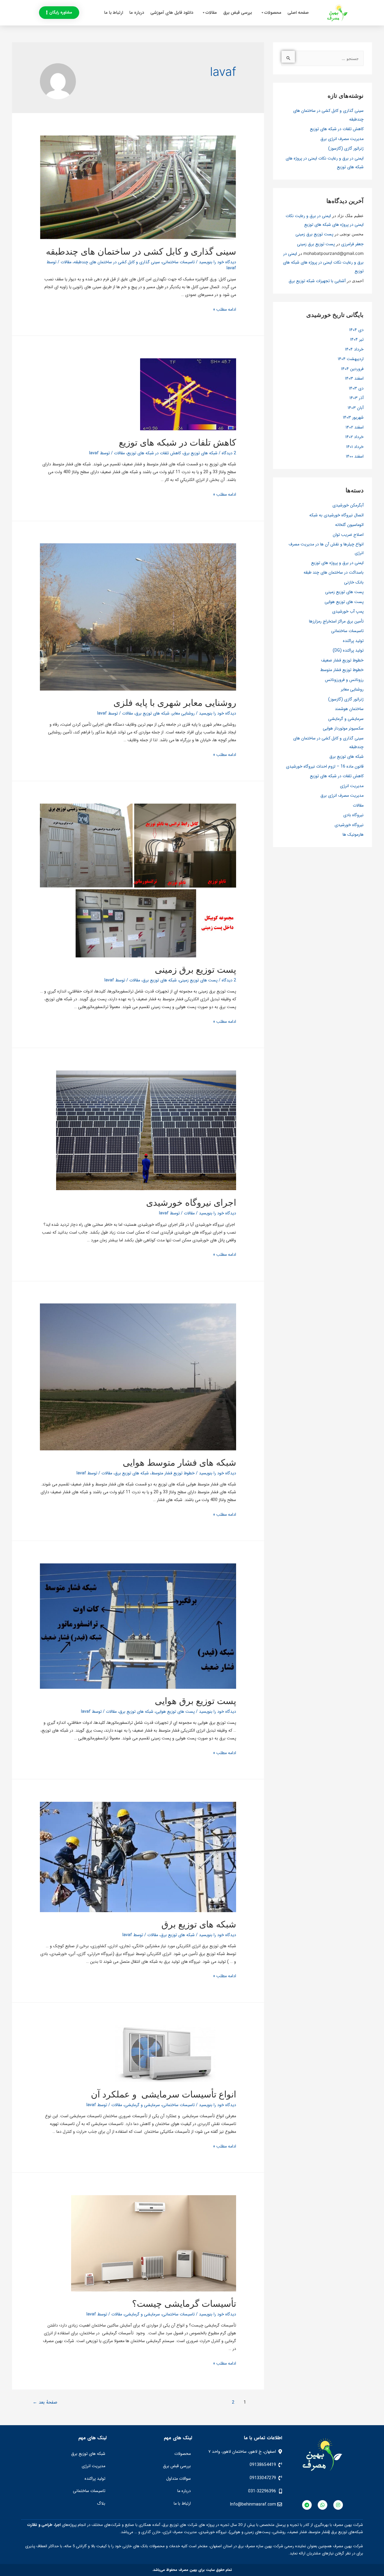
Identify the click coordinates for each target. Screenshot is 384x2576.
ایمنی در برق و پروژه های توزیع (337, 563)
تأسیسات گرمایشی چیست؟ (184, 2303)
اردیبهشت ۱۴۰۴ (351, 359)
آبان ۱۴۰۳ (356, 408)
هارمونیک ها (353, 834)
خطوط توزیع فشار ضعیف (342, 660)
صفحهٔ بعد (45, 2402)
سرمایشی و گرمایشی (346, 719)
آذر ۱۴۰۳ (357, 398)
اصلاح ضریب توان (348, 535)
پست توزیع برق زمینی (314, 234)
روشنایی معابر (352, 689)
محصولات (273, 13)
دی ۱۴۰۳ (356, 388)
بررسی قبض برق (238, 13)
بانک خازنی (354, 582)
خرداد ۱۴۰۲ (354, 437)
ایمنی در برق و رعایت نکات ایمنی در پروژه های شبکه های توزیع (323, 262)
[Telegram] (307, 2505)
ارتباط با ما (114, 13)
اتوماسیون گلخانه (349, 525)
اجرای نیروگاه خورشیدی (191, 1202)
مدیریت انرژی (352, 786)
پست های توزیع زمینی (344, 592)
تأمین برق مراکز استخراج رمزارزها (336, 621)
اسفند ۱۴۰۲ (355, 427)
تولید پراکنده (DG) (348, 650)
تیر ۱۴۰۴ (357, 339)
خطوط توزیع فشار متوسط (342, 670)
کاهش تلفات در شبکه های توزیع (337, 129)
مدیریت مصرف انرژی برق (342, 139)
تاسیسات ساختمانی (347, 631)
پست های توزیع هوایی (344, 602)
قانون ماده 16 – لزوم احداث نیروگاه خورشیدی (325, 766)
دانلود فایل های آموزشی (172, 13)
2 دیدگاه (229, 453)
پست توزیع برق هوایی (195, 1701)
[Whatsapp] (322, 2505)
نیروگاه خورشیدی (349, 825)
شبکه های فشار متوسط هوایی (179, 1462)
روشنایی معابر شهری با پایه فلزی (175, 703)
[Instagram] (338, 2505)
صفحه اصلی (298, 13)
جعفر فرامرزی (352, 244)
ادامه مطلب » (225, 309)
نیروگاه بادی (353, 815)
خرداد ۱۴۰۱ (355, 447)
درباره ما (137, 13)
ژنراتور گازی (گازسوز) (346, 148)
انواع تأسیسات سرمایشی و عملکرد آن (163, 2094)
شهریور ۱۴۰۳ (353, 417)
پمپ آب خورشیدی (348, 611)
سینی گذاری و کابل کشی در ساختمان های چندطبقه (141, 251)
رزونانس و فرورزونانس (344, 680)
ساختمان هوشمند (349, 709)
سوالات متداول (178, 2479)
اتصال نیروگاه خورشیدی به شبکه (336, 515)
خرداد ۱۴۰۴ (354, 349)
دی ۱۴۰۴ (356, 330)
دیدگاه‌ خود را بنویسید (217, 262)
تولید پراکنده (353, 641)
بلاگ (101, 2503)
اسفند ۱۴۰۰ (355, 456)
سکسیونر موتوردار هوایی (343, 728)
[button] (59, 13)
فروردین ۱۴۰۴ (352, 369)
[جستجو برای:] (322, 58)
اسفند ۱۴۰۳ (354, 378)
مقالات (211, 13)
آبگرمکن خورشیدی (348, 505)
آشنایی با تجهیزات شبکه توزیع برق (317, 281)
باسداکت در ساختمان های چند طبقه (334, 572)
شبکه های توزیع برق (346, 757)
